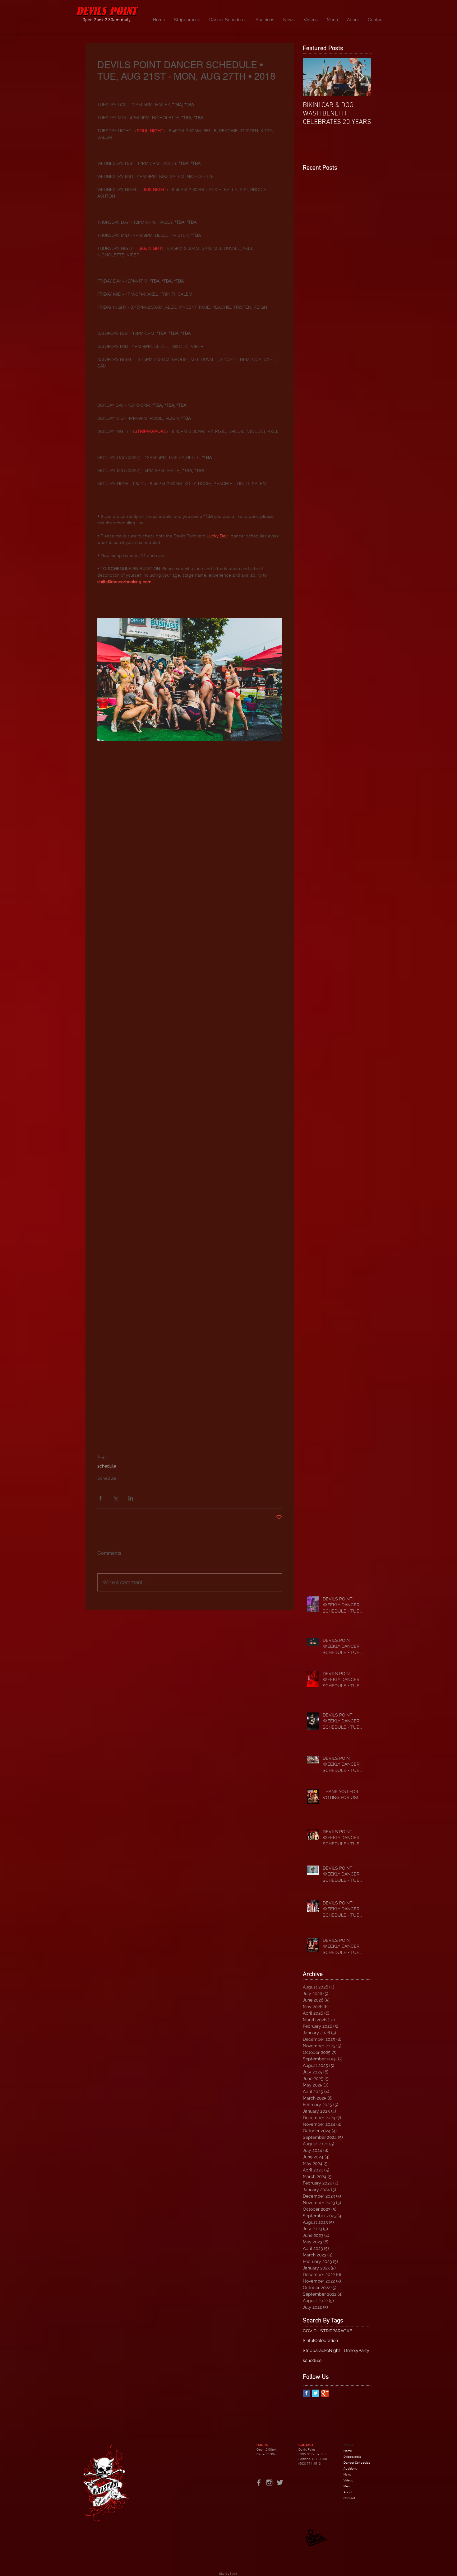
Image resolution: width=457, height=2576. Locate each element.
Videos (348, 2480)
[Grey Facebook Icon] (259, 2482)
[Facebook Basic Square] (306, 2393)
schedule (107, 1466)
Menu (348, 2486)
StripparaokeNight (321, 2350)
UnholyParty (357, 2350)
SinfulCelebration (320, 2340)
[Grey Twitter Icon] (280, 2482)
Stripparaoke (353, 2457)
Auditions (350, 2468)
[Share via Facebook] (100, 1498)
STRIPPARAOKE (336, 2331)
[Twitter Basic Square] (316, 2393)
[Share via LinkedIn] (131, 1498)
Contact (349, 2498)
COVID (310, 2331)
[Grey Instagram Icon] (269, 2482)
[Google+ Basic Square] (325, 2393)
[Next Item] (361, 77)
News (347, 2474)
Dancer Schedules (357, 2463)
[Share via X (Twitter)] (115, 1498)
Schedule (107, 1478)
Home (348, 2451)
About (348, 2492)
